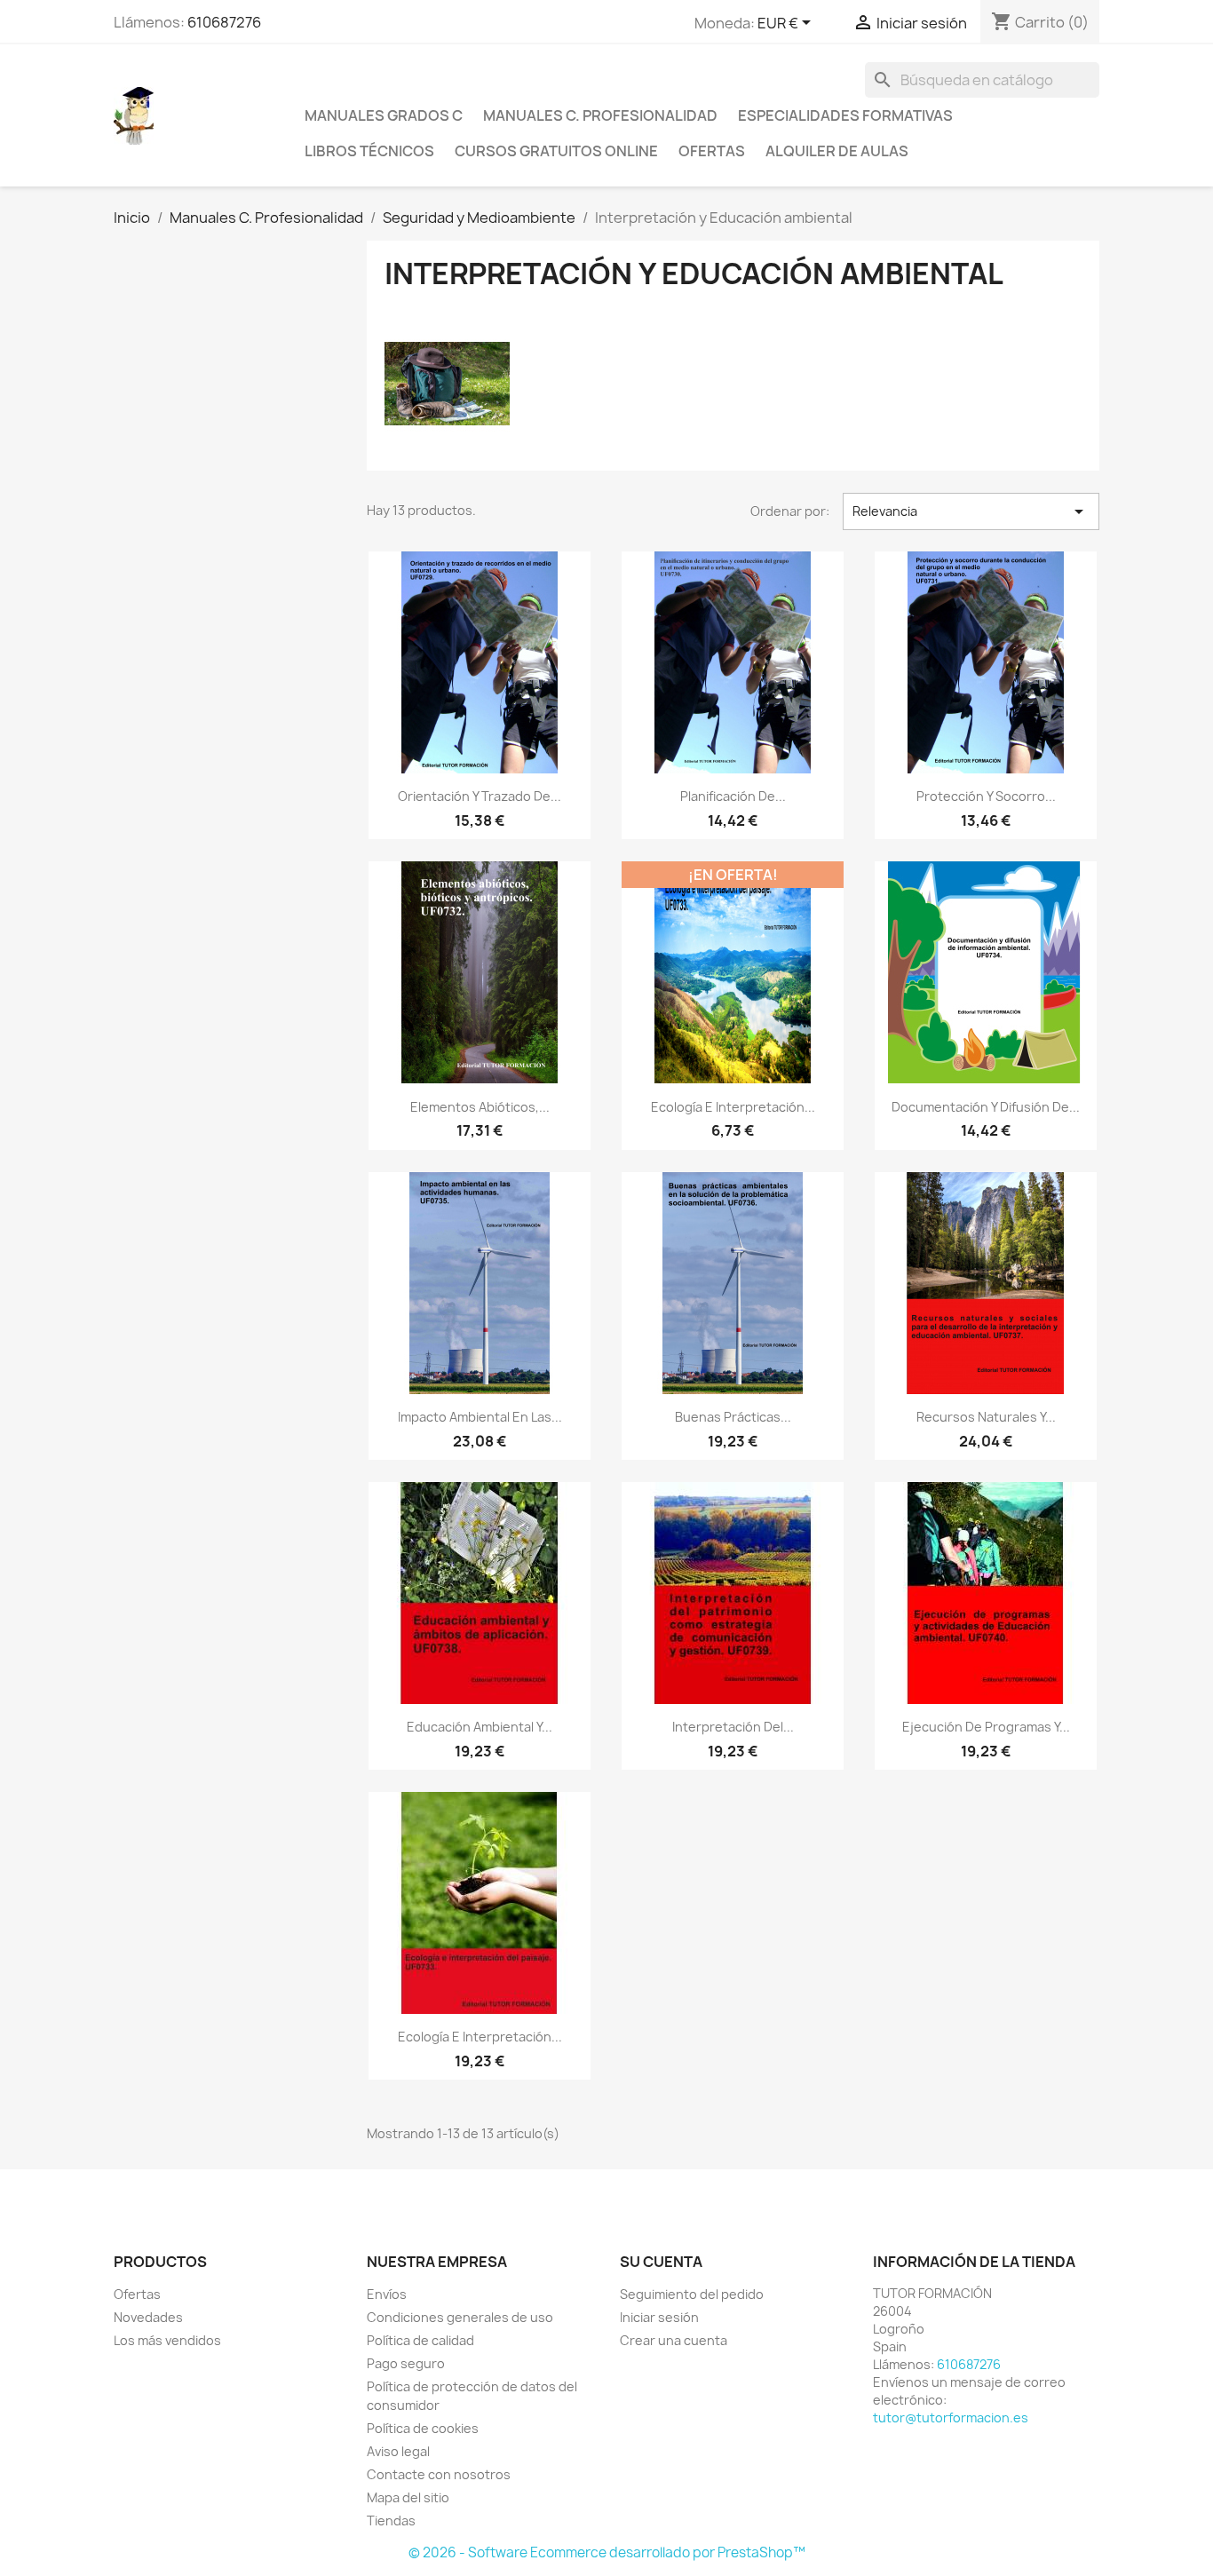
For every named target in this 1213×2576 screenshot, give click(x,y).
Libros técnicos (369, 151)
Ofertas (712, 151)
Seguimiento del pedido (692, 2294)
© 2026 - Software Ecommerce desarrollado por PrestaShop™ (607, 2552)
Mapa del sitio (408, 2497)
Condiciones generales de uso (460, 2317)
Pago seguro (406, 2363)
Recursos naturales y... (986, 1417)
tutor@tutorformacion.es (951, 2417)
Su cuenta (661, 2262)
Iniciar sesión (659, 2317)
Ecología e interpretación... (733, 1107)
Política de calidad (420, 2340)
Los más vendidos (167, 2340)
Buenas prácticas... (733, 1417)
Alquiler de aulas (837, 151)
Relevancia (971, 511)
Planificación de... (733, 796)
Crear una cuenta (674, 2340)
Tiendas (391, 2521)
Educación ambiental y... (480, 1727)
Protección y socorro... (986, 796)
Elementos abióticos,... (480, 1107)
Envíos (387, 2294)
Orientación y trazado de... (480, 796)
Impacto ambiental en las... (480, 1417)
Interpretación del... (733, 1727)
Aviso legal (398, 2451)
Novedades (148, 2317)
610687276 (224, 22)
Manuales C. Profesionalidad (600, 115)
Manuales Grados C (384, 115)
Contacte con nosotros (439, 2474)
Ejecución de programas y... (986, 1727)
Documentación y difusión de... (986, 1107)
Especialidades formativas (845, 115)
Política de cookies (423, 2428)
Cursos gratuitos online (556, 151)
